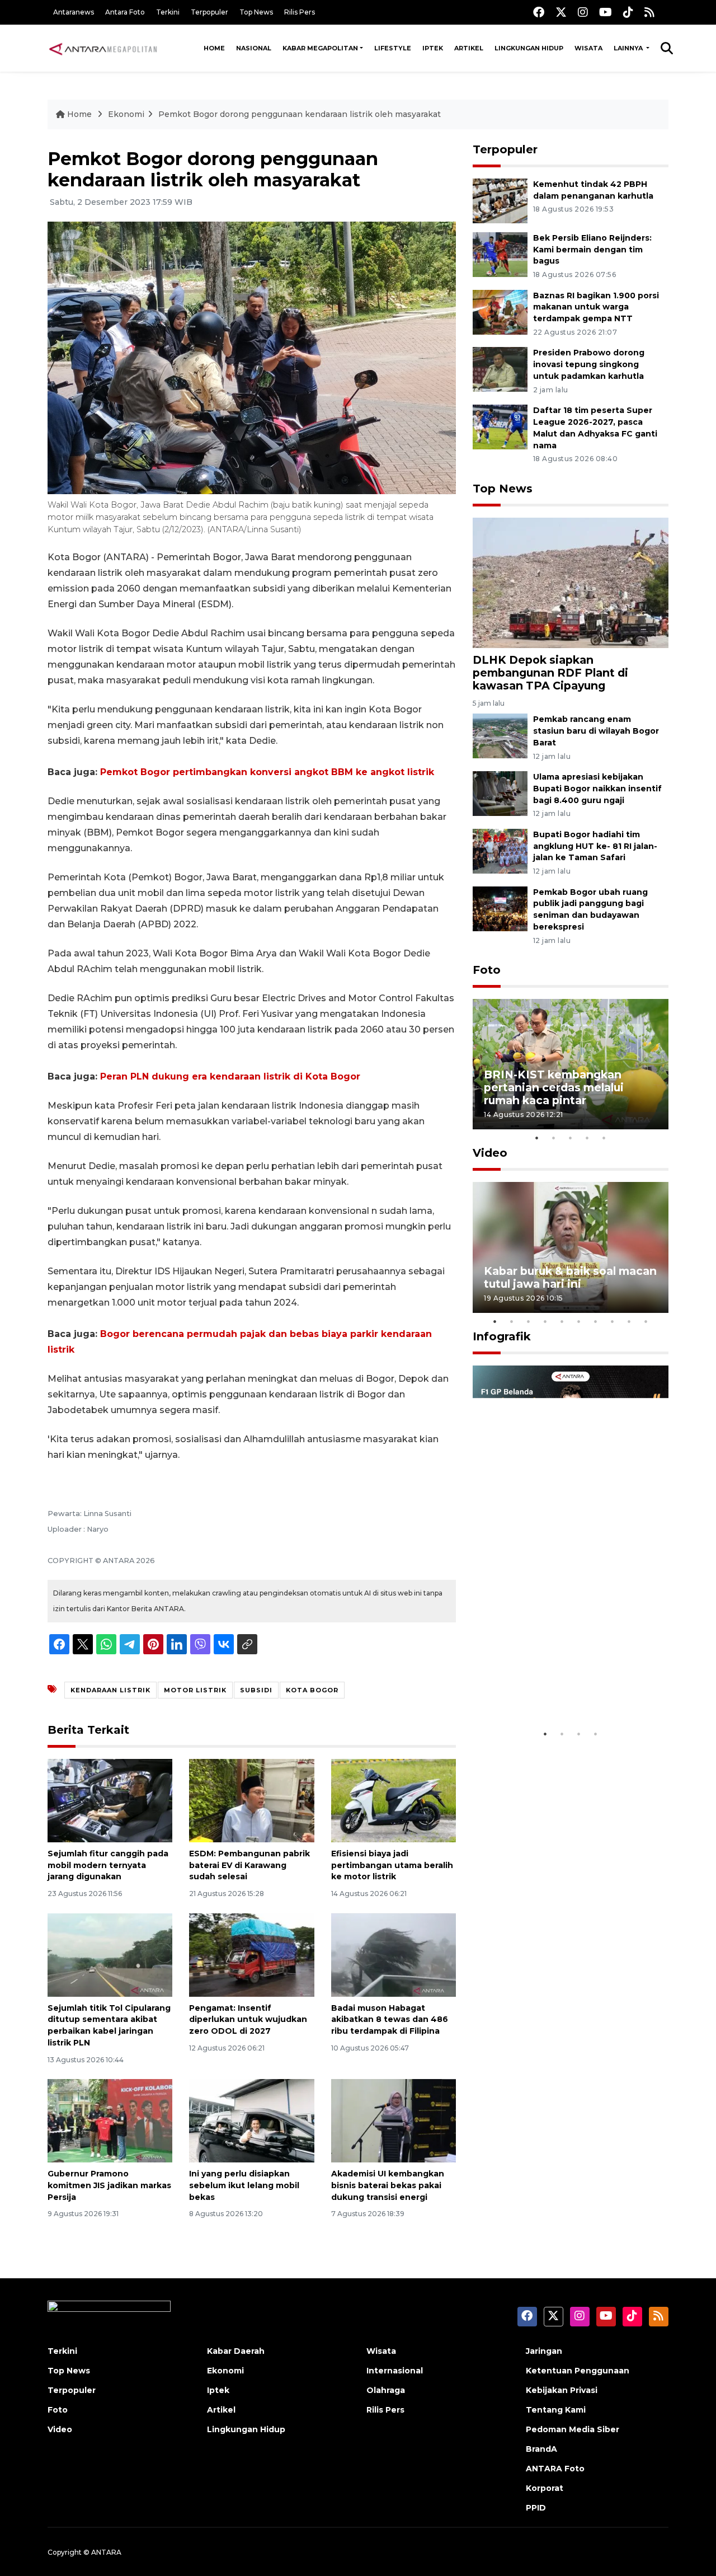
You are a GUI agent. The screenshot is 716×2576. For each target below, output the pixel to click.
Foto (487, 970)
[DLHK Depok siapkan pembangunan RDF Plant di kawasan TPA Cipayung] (571, 582)
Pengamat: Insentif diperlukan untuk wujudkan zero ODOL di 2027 (248, 2020)
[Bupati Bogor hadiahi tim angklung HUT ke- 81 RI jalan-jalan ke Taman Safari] (500, 850)
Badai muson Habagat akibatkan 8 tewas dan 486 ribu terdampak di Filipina (390, 2020)
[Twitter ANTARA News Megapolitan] (561, 12)
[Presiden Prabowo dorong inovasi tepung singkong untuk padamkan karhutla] (500, 369)
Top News (256, 12)
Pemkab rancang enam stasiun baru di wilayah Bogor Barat (596, 731)
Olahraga (386, 2390)
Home (214, 48)
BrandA (541, 2449)
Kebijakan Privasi (562, 2390)
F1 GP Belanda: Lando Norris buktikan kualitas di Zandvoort (570, 1689)
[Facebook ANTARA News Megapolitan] (539, 12)
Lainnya (629, 48)
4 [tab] (587, 1138)
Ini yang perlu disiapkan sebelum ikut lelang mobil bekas (244, 2185)
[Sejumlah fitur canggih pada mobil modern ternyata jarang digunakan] (110, 1800)
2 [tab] (554, 1138)
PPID (536, 2508)
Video (490, 1153)
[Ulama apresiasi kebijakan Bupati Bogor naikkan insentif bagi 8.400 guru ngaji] (500, 793)
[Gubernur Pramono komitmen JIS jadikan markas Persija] (110, 2120)
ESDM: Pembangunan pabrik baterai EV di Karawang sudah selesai (249, 1865)
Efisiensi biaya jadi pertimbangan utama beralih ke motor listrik (392, 1865)
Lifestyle (393, 48)
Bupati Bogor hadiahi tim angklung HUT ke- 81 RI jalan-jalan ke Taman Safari (595, 846)
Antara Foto (125, 12)
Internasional (395, 2371)
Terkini (168, 12)
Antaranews (74, 12)
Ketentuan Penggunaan (578, 2371)
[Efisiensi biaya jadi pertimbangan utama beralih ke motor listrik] (394, 1800)
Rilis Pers (300, 12)
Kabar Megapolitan (320, 48)
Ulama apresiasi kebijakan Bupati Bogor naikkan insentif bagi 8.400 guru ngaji (597, 789)
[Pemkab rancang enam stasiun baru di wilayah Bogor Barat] (500, 735)
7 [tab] (596, 1321)
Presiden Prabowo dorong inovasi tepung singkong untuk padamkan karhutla (589, 364)
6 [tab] (579, 1321)
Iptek (433, 48)
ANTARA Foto (555, 2469)
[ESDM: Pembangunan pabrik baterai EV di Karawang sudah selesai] (251, 1800)
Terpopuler (209, 12)
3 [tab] (571, 1138)
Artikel (469, 48)
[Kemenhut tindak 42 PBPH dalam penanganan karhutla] (500, 200)
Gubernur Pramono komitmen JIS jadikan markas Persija (109, 2185)
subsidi (256, 1690)
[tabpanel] (571, 1064)
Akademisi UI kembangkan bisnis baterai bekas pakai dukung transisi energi (388, 2185)
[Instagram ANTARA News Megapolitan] (583, 12)
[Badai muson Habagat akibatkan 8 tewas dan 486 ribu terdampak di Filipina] (394, 1954)
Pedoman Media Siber (573, 2429)
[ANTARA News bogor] (103, 48)
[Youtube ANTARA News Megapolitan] (606, 12)
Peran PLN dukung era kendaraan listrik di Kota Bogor (230, 1076)
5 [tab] (604, 1138)
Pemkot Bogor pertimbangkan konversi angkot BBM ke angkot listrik (267, 772)
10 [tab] (646, 1321)
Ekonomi (126, 114)
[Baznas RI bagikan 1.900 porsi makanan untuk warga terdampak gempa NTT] (500, 311)
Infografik (502, 1336)
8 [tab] (613, 1321)
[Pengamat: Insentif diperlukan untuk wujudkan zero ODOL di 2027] (251, 1954)
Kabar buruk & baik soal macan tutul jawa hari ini (570, 1277)
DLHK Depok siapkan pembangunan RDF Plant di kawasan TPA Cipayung (550, 673)
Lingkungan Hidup (529, 48)
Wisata (588, 48)
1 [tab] (537, 1138)
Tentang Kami (556, 2410)
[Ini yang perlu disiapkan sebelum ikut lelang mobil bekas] (251, 2120)
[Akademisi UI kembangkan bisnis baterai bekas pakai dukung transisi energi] (394, 2120)
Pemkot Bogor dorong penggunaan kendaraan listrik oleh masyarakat (300, 114)
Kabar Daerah (236, 2351)
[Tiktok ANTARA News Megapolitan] (628, 12)
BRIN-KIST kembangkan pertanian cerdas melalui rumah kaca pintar (554, 1087)
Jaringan (544, 2351)
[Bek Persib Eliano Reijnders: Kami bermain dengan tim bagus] (500, 254)
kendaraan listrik (110, 1690)
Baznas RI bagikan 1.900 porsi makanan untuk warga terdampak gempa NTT (596, 307)
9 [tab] (629, 1321)
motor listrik (195, 1690)
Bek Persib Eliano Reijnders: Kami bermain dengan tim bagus (592, 250)
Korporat (545, 2488)
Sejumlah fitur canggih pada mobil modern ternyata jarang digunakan (108, 1865)
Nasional (254, 48)
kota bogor (312, 1690)
